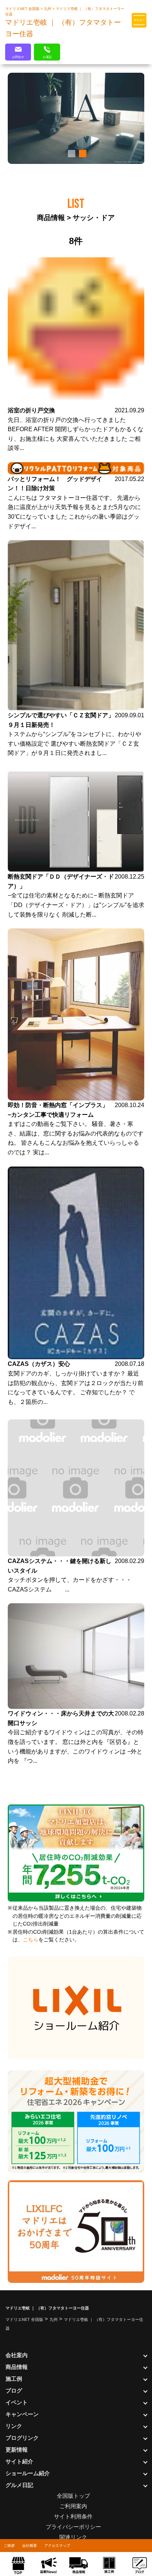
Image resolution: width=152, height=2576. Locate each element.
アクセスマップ (57, 2546)
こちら (31, 1940)
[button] (70, 154)
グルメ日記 (19, 2485)
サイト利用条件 (73, 2516)
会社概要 (30, 2546)
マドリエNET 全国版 (23, 9)
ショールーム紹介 (28, 2473)
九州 (48, 9)
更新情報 (17, 2450)
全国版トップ (73, 2496)
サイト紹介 (19, 2461)
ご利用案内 (73, 2506)
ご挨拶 (9, 2546)
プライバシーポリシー (73, 2527)
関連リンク (73, 2537)
